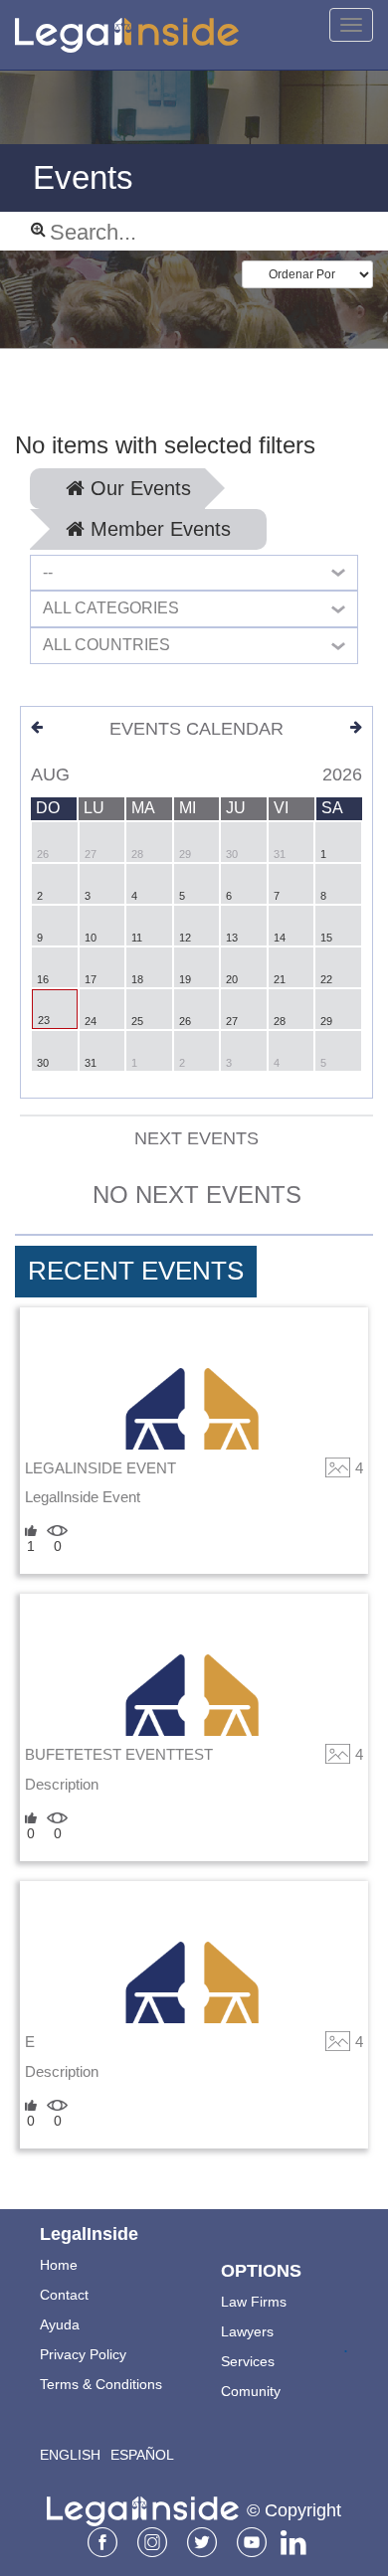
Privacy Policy (83, 2354)
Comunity (251, 2391)
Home (59, 2265)
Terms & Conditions (101, 2384)
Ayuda (60, 2324)
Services (248, 2361)
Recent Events (136, 1271)
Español (142, 2455)
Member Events (158, 529)
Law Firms (254, 2302)
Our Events (138, 488)
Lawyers (247, 2331)
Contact (64, 2295)
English (70, 2455)
